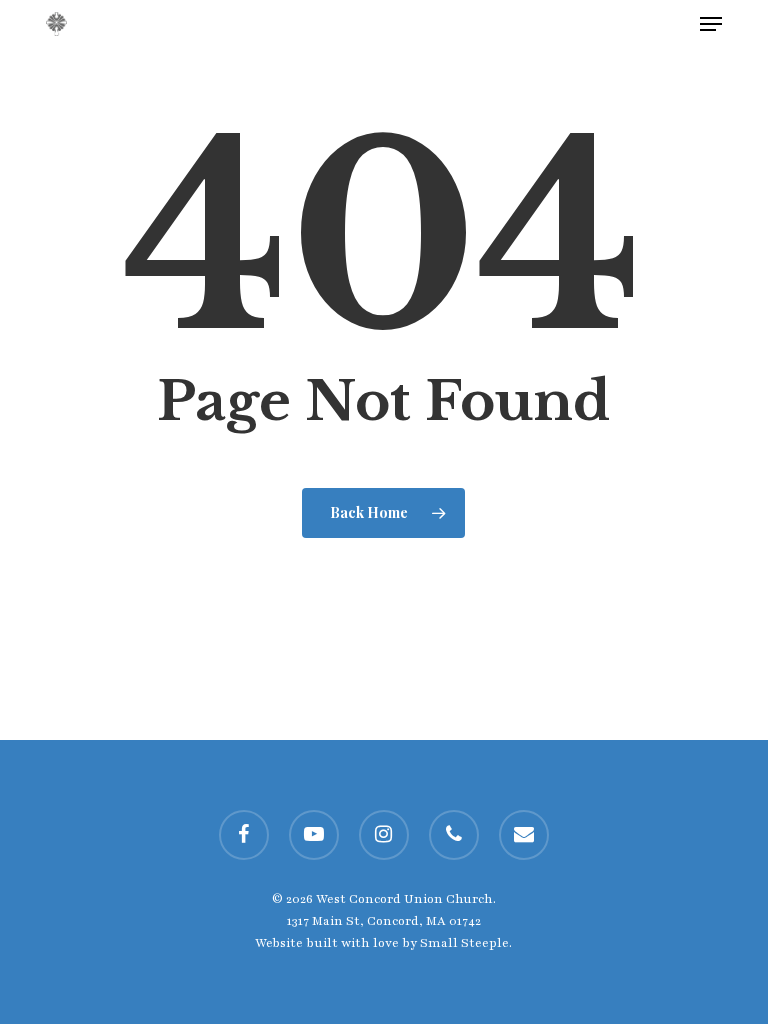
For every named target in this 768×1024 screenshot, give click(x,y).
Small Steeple (464, 943)
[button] (711, 24)
